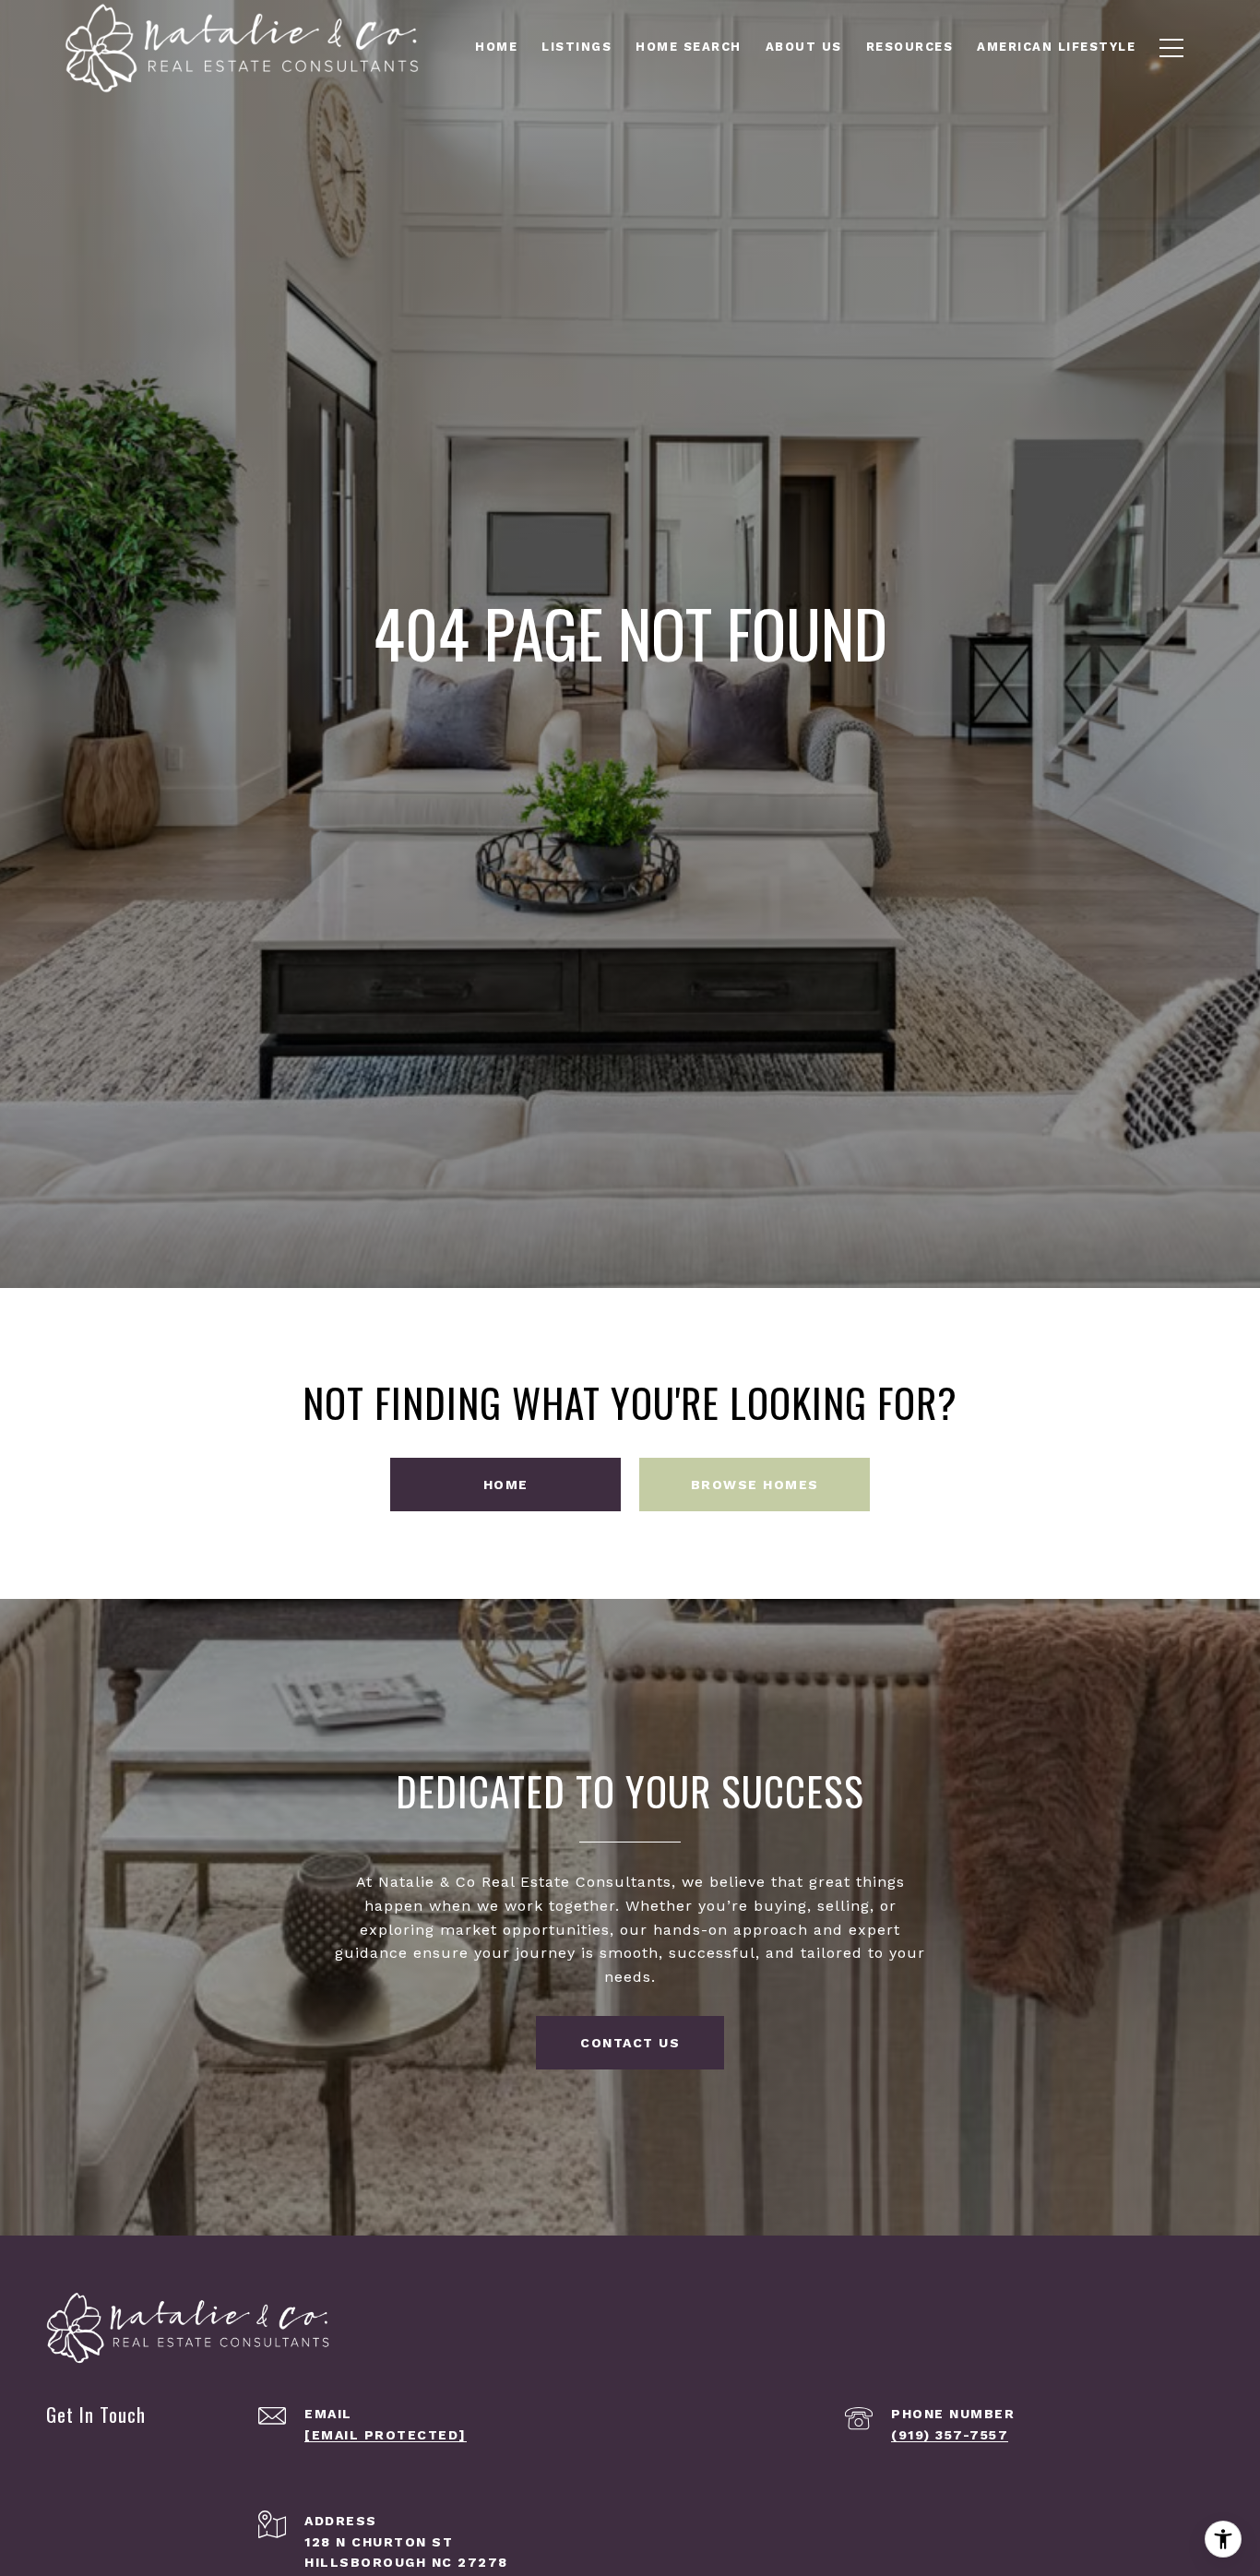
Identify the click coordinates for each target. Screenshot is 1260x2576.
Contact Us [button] (630, 2043)
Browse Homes (755, 1485)
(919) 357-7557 (950, 2435)
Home (506, 1485)
